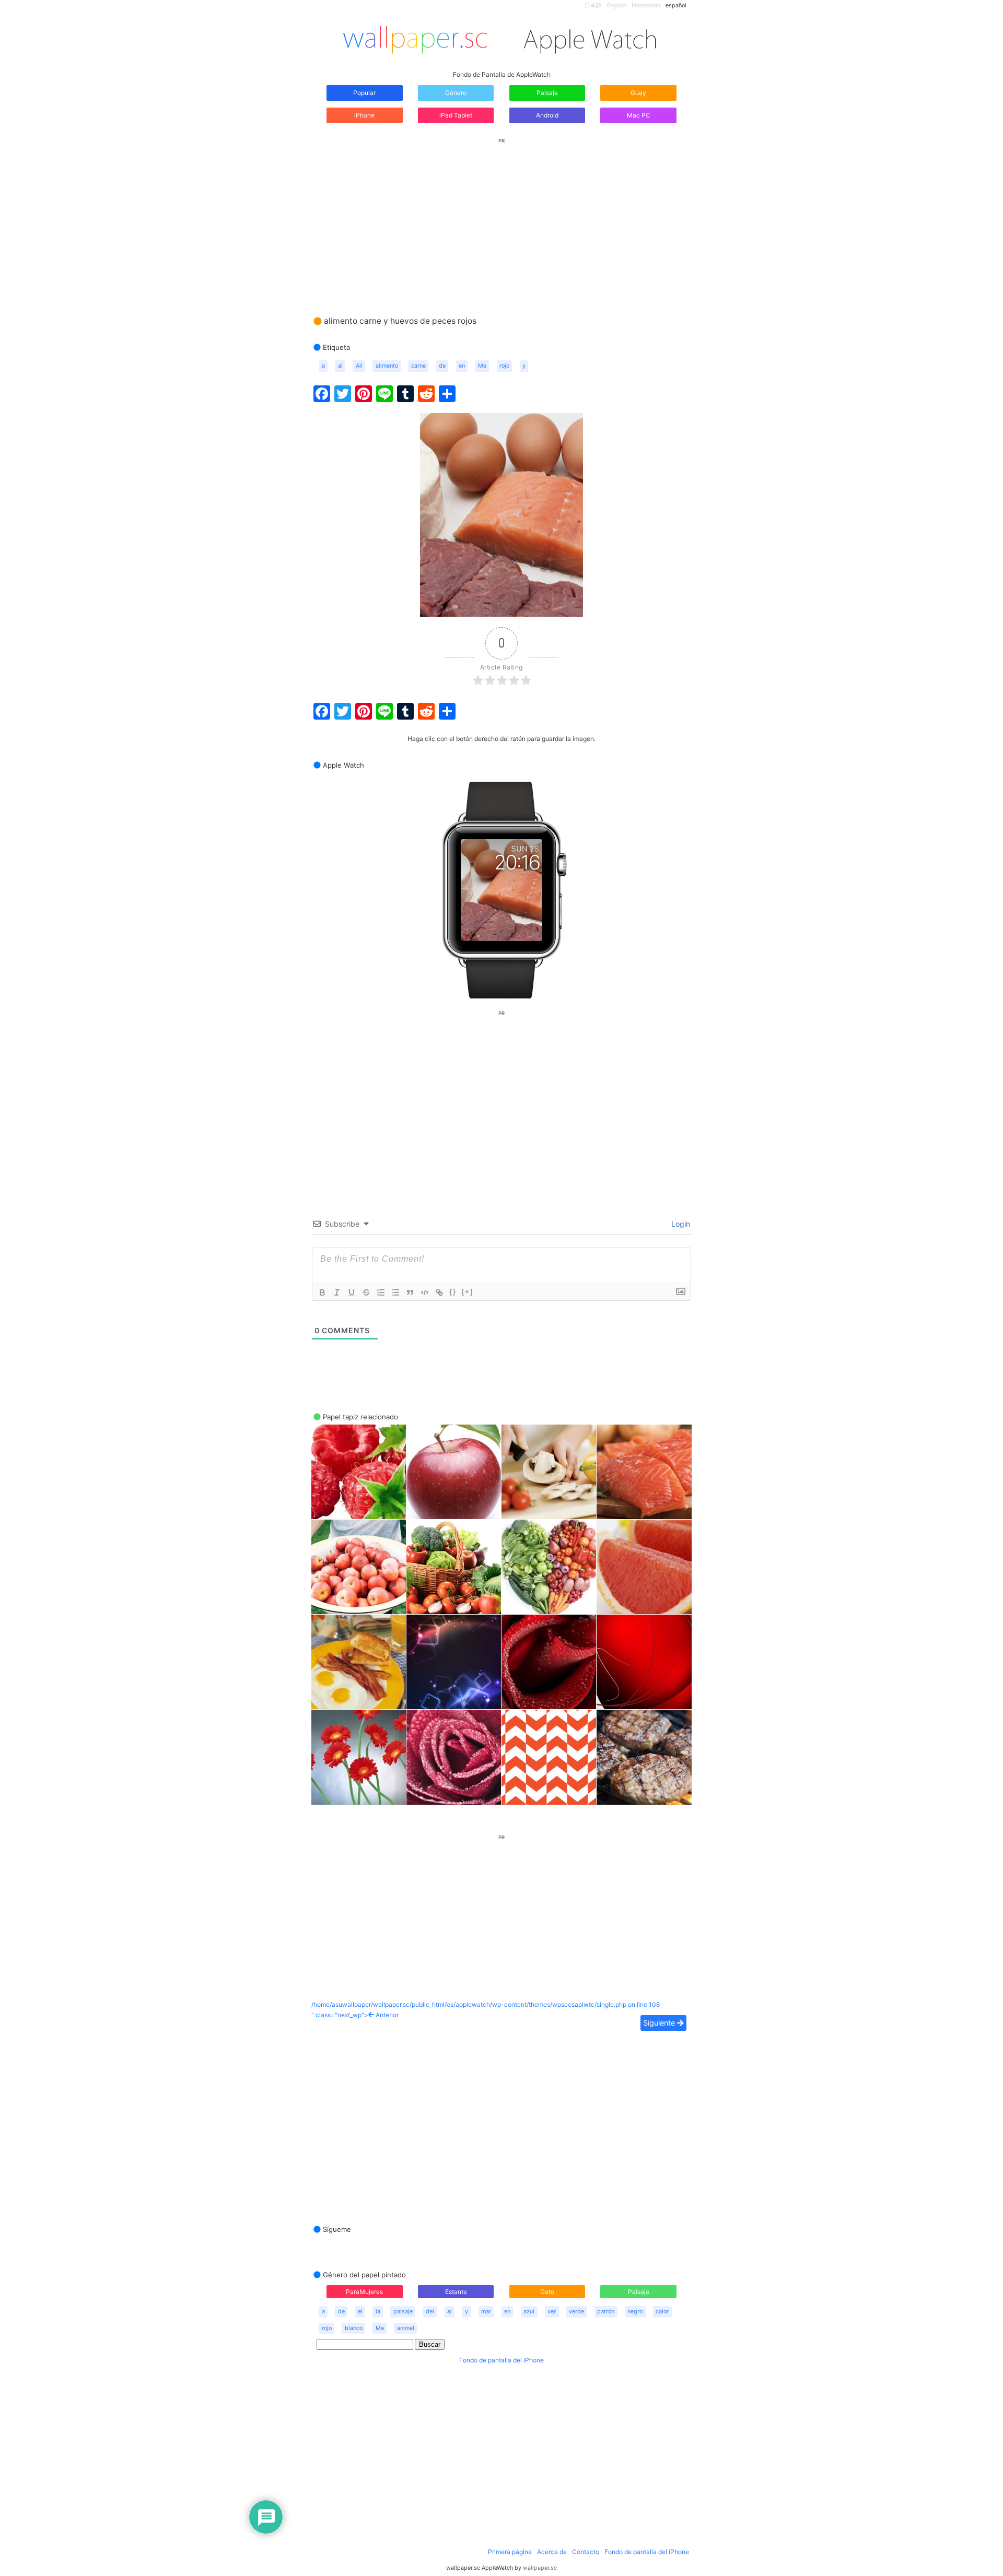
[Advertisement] (501, 217)
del (430, 2312)
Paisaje (547, 93)
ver (552, 2312)
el (360, 2312)
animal (406, 2328)
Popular (364, 93)
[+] (468, 1292)
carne (418, 366)
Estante (456, 2292)
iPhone (364, 115)
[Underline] (352, 1292)
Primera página (510, 2552)
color (662, 2312)
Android (547, 115)
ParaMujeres (364, 2292)
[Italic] (337, 1292)
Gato (547, 2292)
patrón (606, 2312)
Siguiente (660, 2023)
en (462, 366)
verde (576, 2312)
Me (482, 366)
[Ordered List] (381, 1292)
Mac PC (639, 115)
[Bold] (322, 1292)
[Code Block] (425, 1292)
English (617, 5)
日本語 (593, 5)
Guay (638, 93)
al (340, 366)
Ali (359, 366)
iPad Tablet (456, 115)
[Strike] (366, 1292)
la (378, 2312)
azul (529, 2312)
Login (680, 1224)
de (442, 366)
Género (456, 93)
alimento (387, 366)
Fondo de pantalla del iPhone (501, 2360)
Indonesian (646, 5)
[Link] (439, 1292)
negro (635, 2312)
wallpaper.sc (540, 2568)
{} (453, 1292)
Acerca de (552, 2552)
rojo (504, 366)
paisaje (403, 2312)
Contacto (586, 2552)
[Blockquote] (410, 1292)
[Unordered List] (395, 1292)
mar (486, 2312)
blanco (354, 2328)
